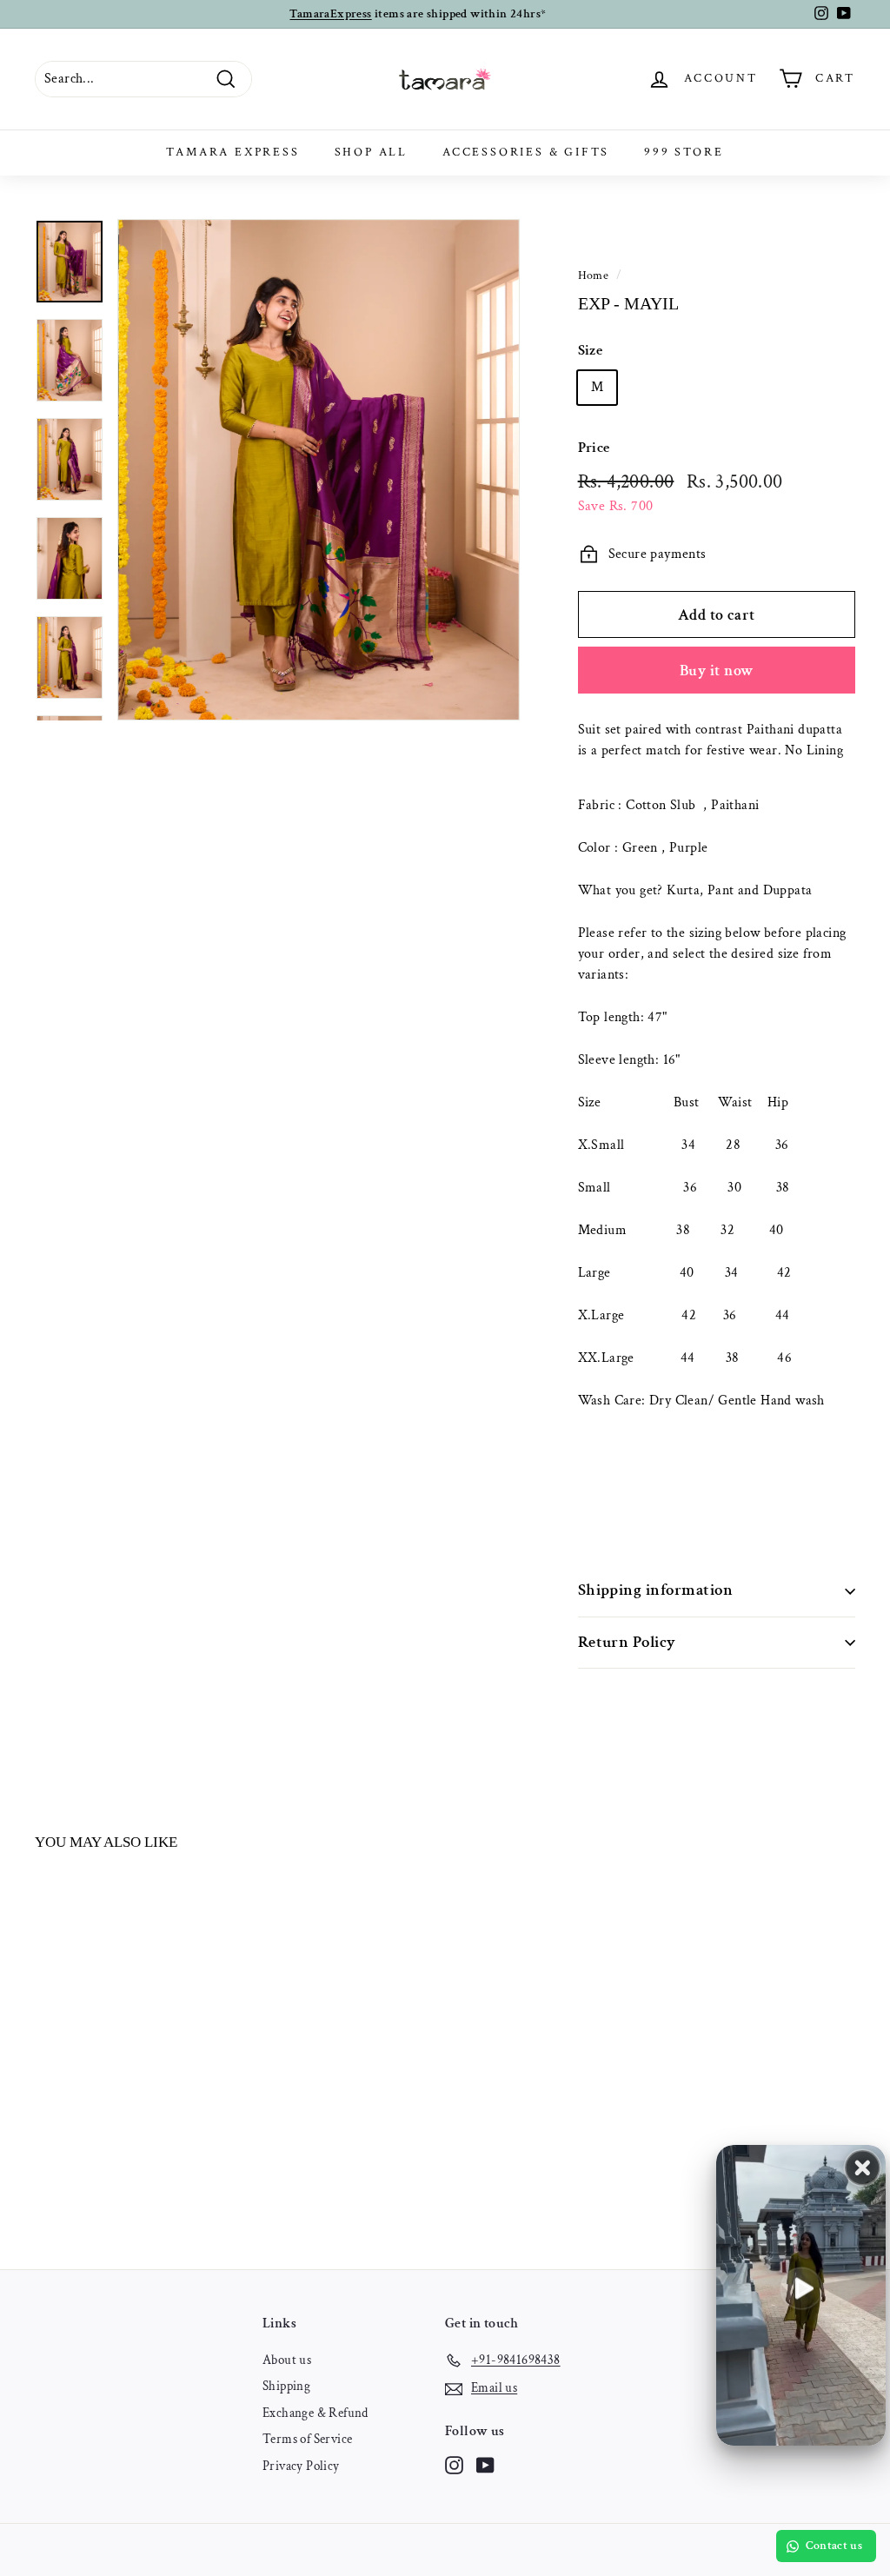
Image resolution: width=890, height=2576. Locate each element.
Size (591, 350)
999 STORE (684, 152)
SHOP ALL (371, 152)
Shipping (286, 2386)
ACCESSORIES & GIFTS (526, 152)
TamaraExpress (330, 14)
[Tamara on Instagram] (454, 2465)
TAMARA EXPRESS (232, 152)
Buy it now (717, 671)
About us (287, 2360)
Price (594, 448)
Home (594, 276)
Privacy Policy (301, 2466)
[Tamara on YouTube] (485, 2465)
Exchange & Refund (315, 2413)
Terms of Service (307, 2439)
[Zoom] (319, 470)
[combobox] (717, 740)
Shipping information (656, 1590)
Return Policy (627, 1642)
